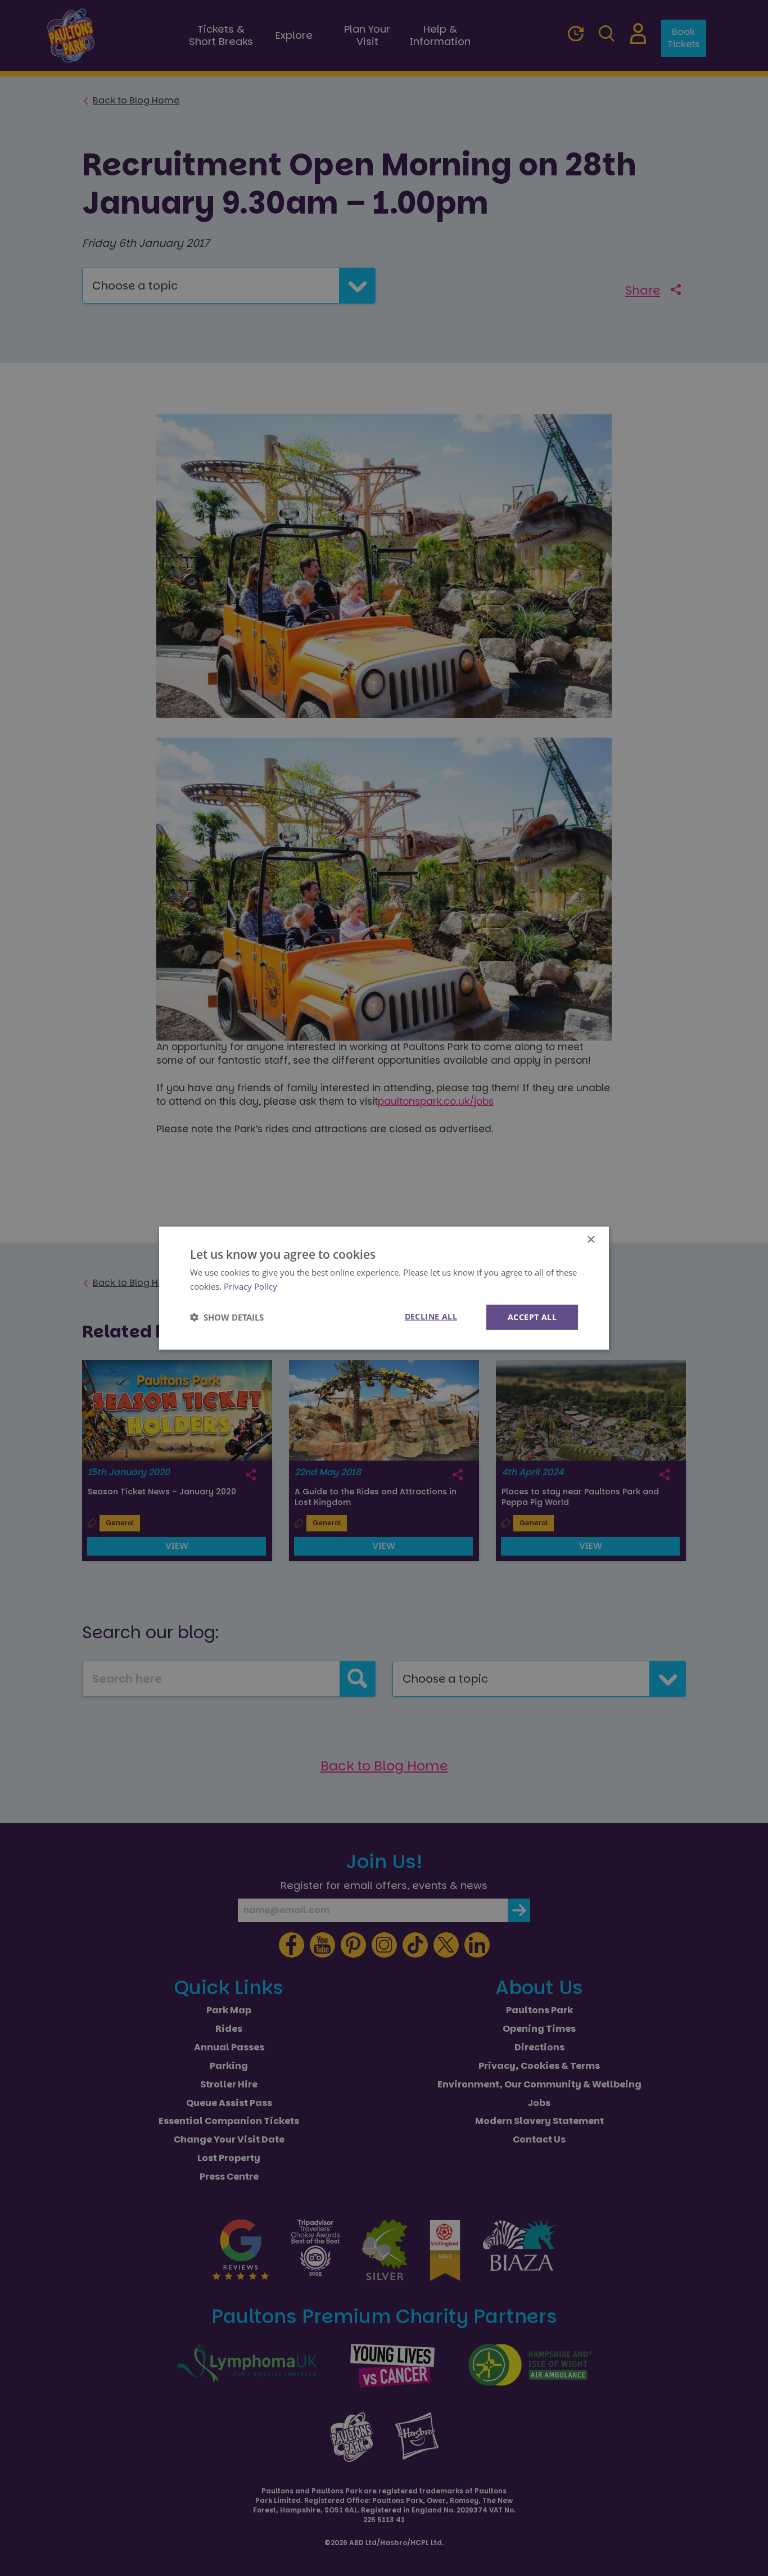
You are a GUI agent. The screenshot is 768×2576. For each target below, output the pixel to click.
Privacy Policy (250, 1286)
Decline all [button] (431, 1316)
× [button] (591, 1240)
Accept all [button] (532, 1317)
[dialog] (384, 1288)
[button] (227, 1317)
